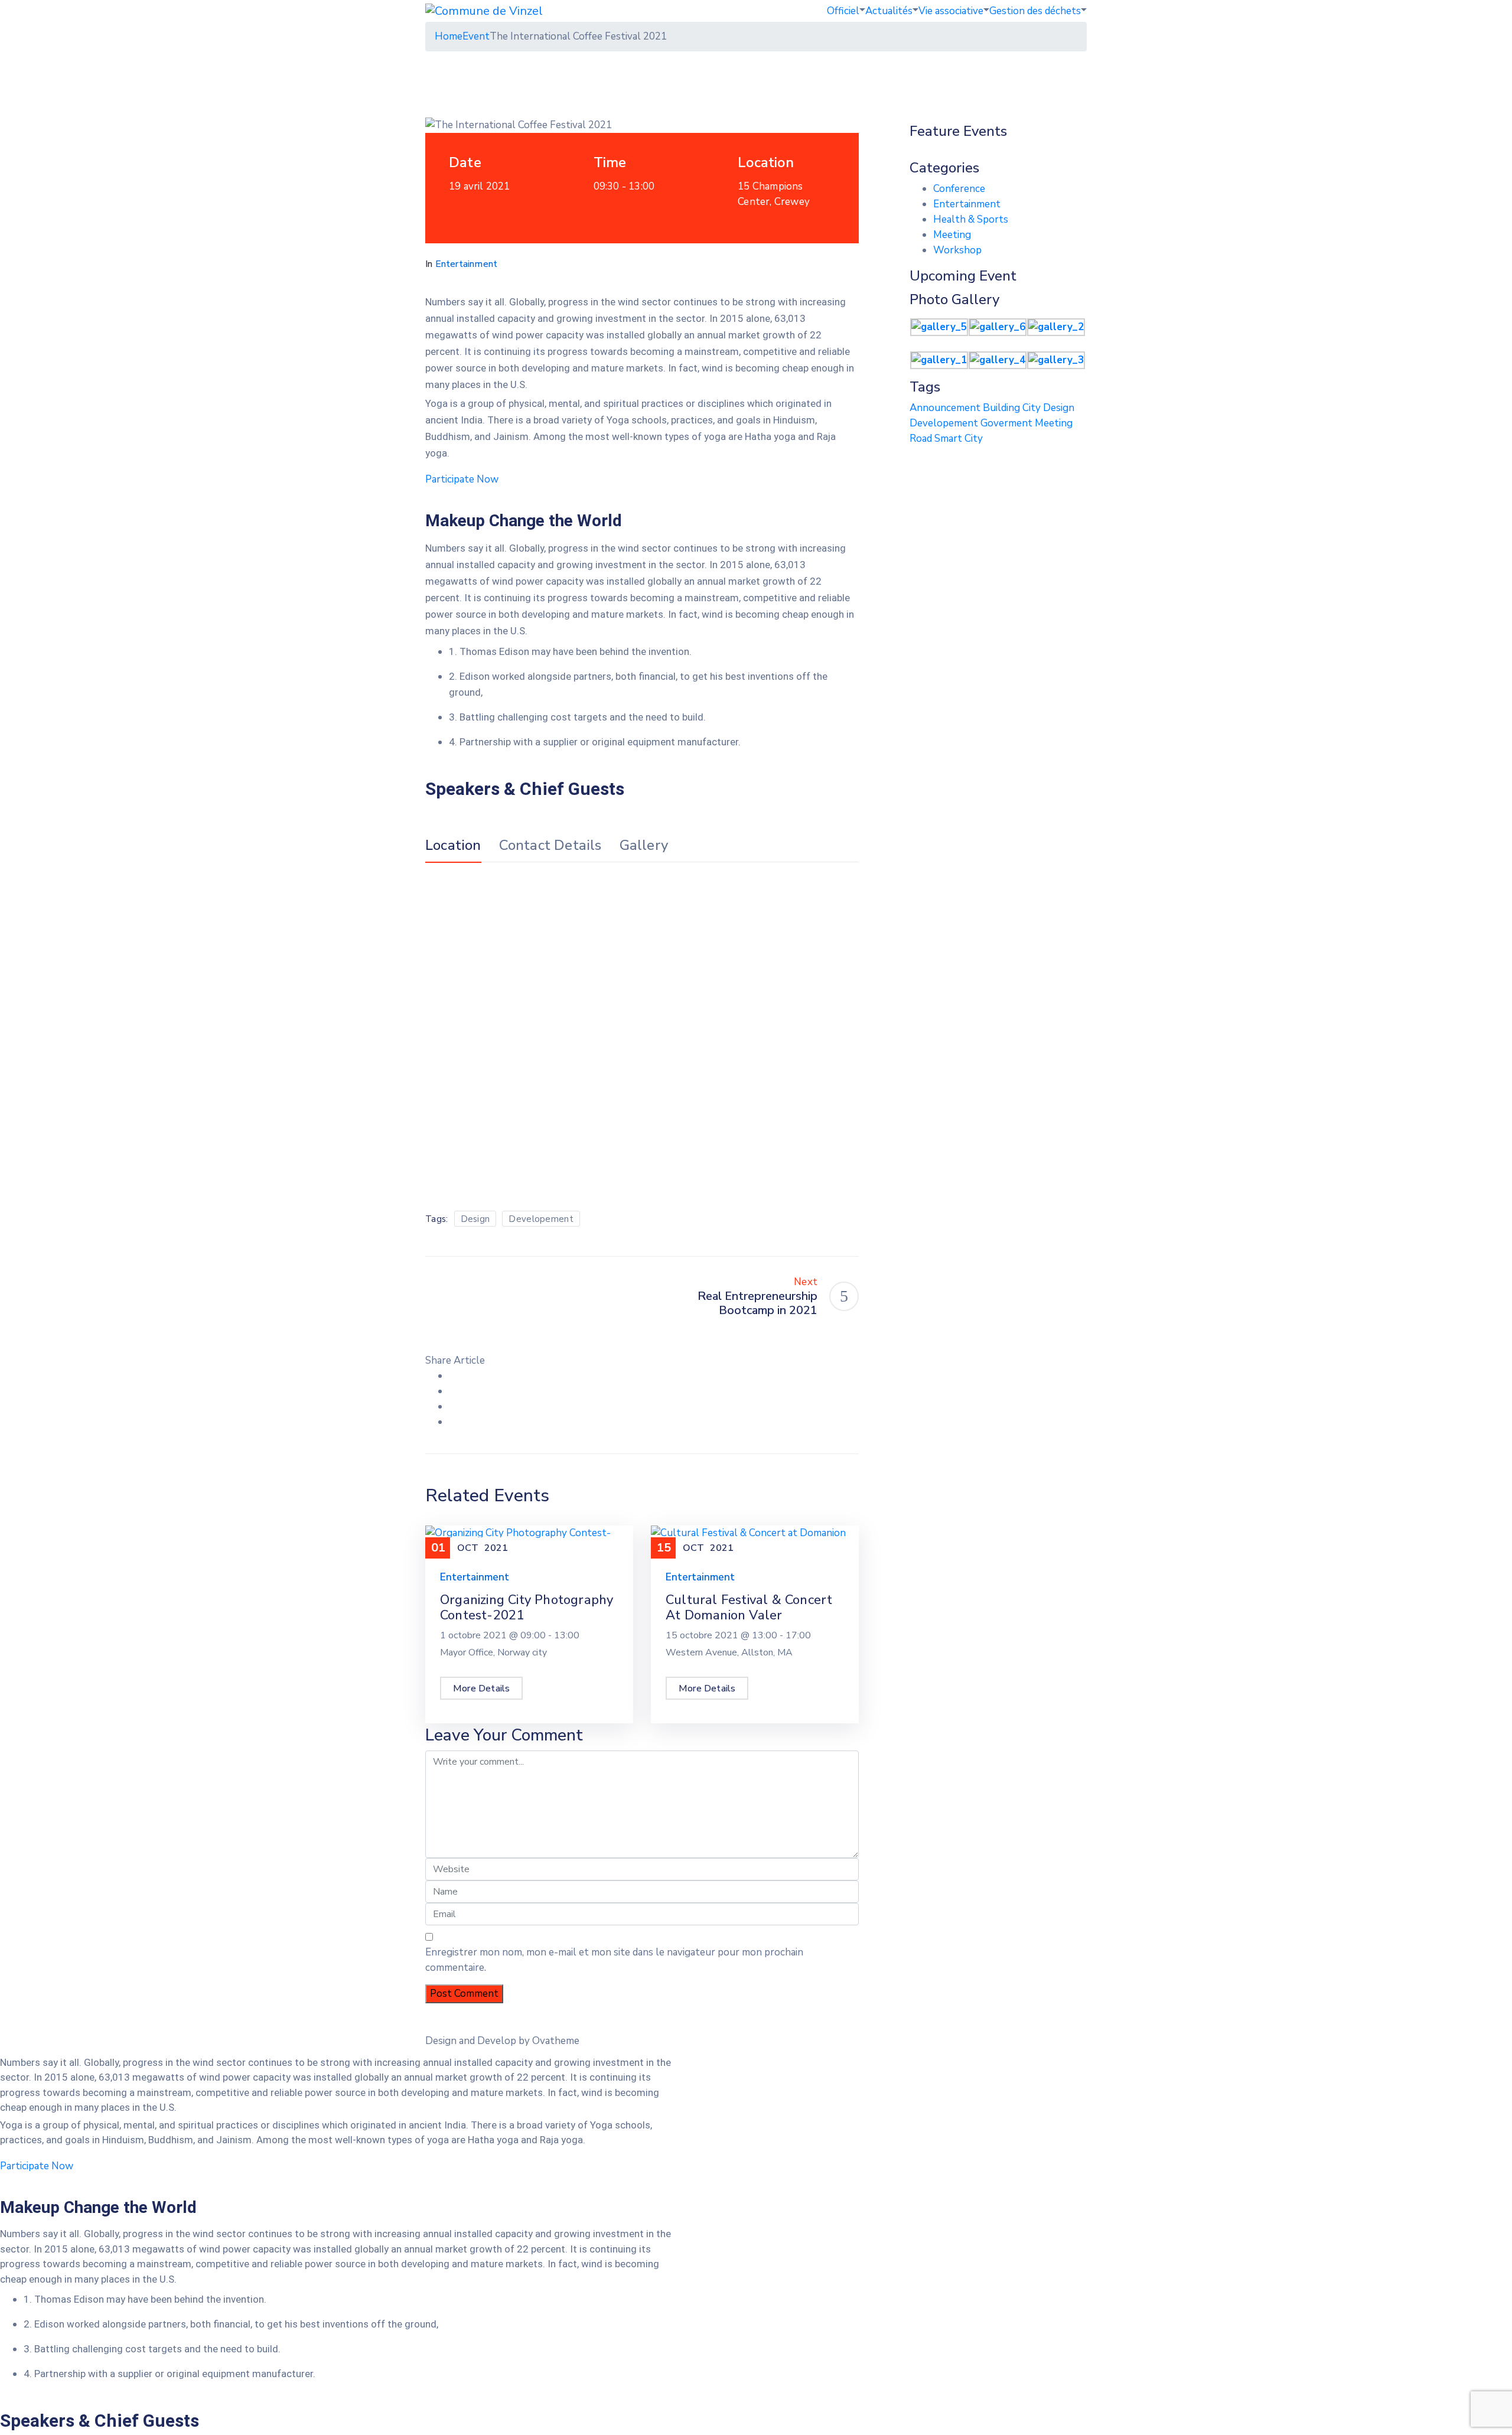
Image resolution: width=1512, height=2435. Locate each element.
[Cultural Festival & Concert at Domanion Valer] (755, 1540)
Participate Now (462, 479)
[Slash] (440, 1296)
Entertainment (467, 264)
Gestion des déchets (1035, 11)
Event (476, 36)
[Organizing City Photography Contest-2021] (529, 1540)
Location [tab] (453, 846)
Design (475, 1219)
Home (449, 36)
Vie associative (951, 11)
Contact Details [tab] (550, 846)
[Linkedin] (453, 1422)
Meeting (952, 235)
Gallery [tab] (644, 846)
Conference (959, 189)
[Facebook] (453, 1376)
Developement (541, 1219)
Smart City (959, 439)
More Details (481, 1688)
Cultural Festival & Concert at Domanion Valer (749, 1608)
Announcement (946, 408)
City (1033, 408)
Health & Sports (971, 219)
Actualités (889, 11)
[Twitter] (453, 1391)
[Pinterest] (453, 1406)
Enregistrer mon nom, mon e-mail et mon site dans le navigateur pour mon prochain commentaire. (614, 1960)
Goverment (1008, 423)
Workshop (957, 250)
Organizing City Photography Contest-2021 (527, 1608)
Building (1003, 408)
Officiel (843, 11)
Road (922, 439)
